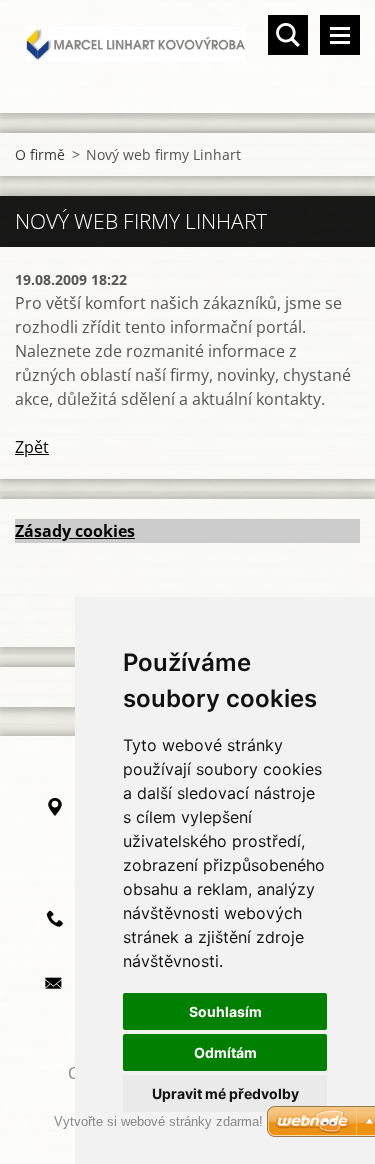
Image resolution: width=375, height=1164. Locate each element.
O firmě (40, 154)
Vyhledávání (288, 35)
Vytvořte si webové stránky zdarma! (158, 1121)
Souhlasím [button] (225, 1011)
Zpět (32, 447)
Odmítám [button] (225, 1052)
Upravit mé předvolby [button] (225, 1093)
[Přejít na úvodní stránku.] (187, 44)
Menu (340, 35)
